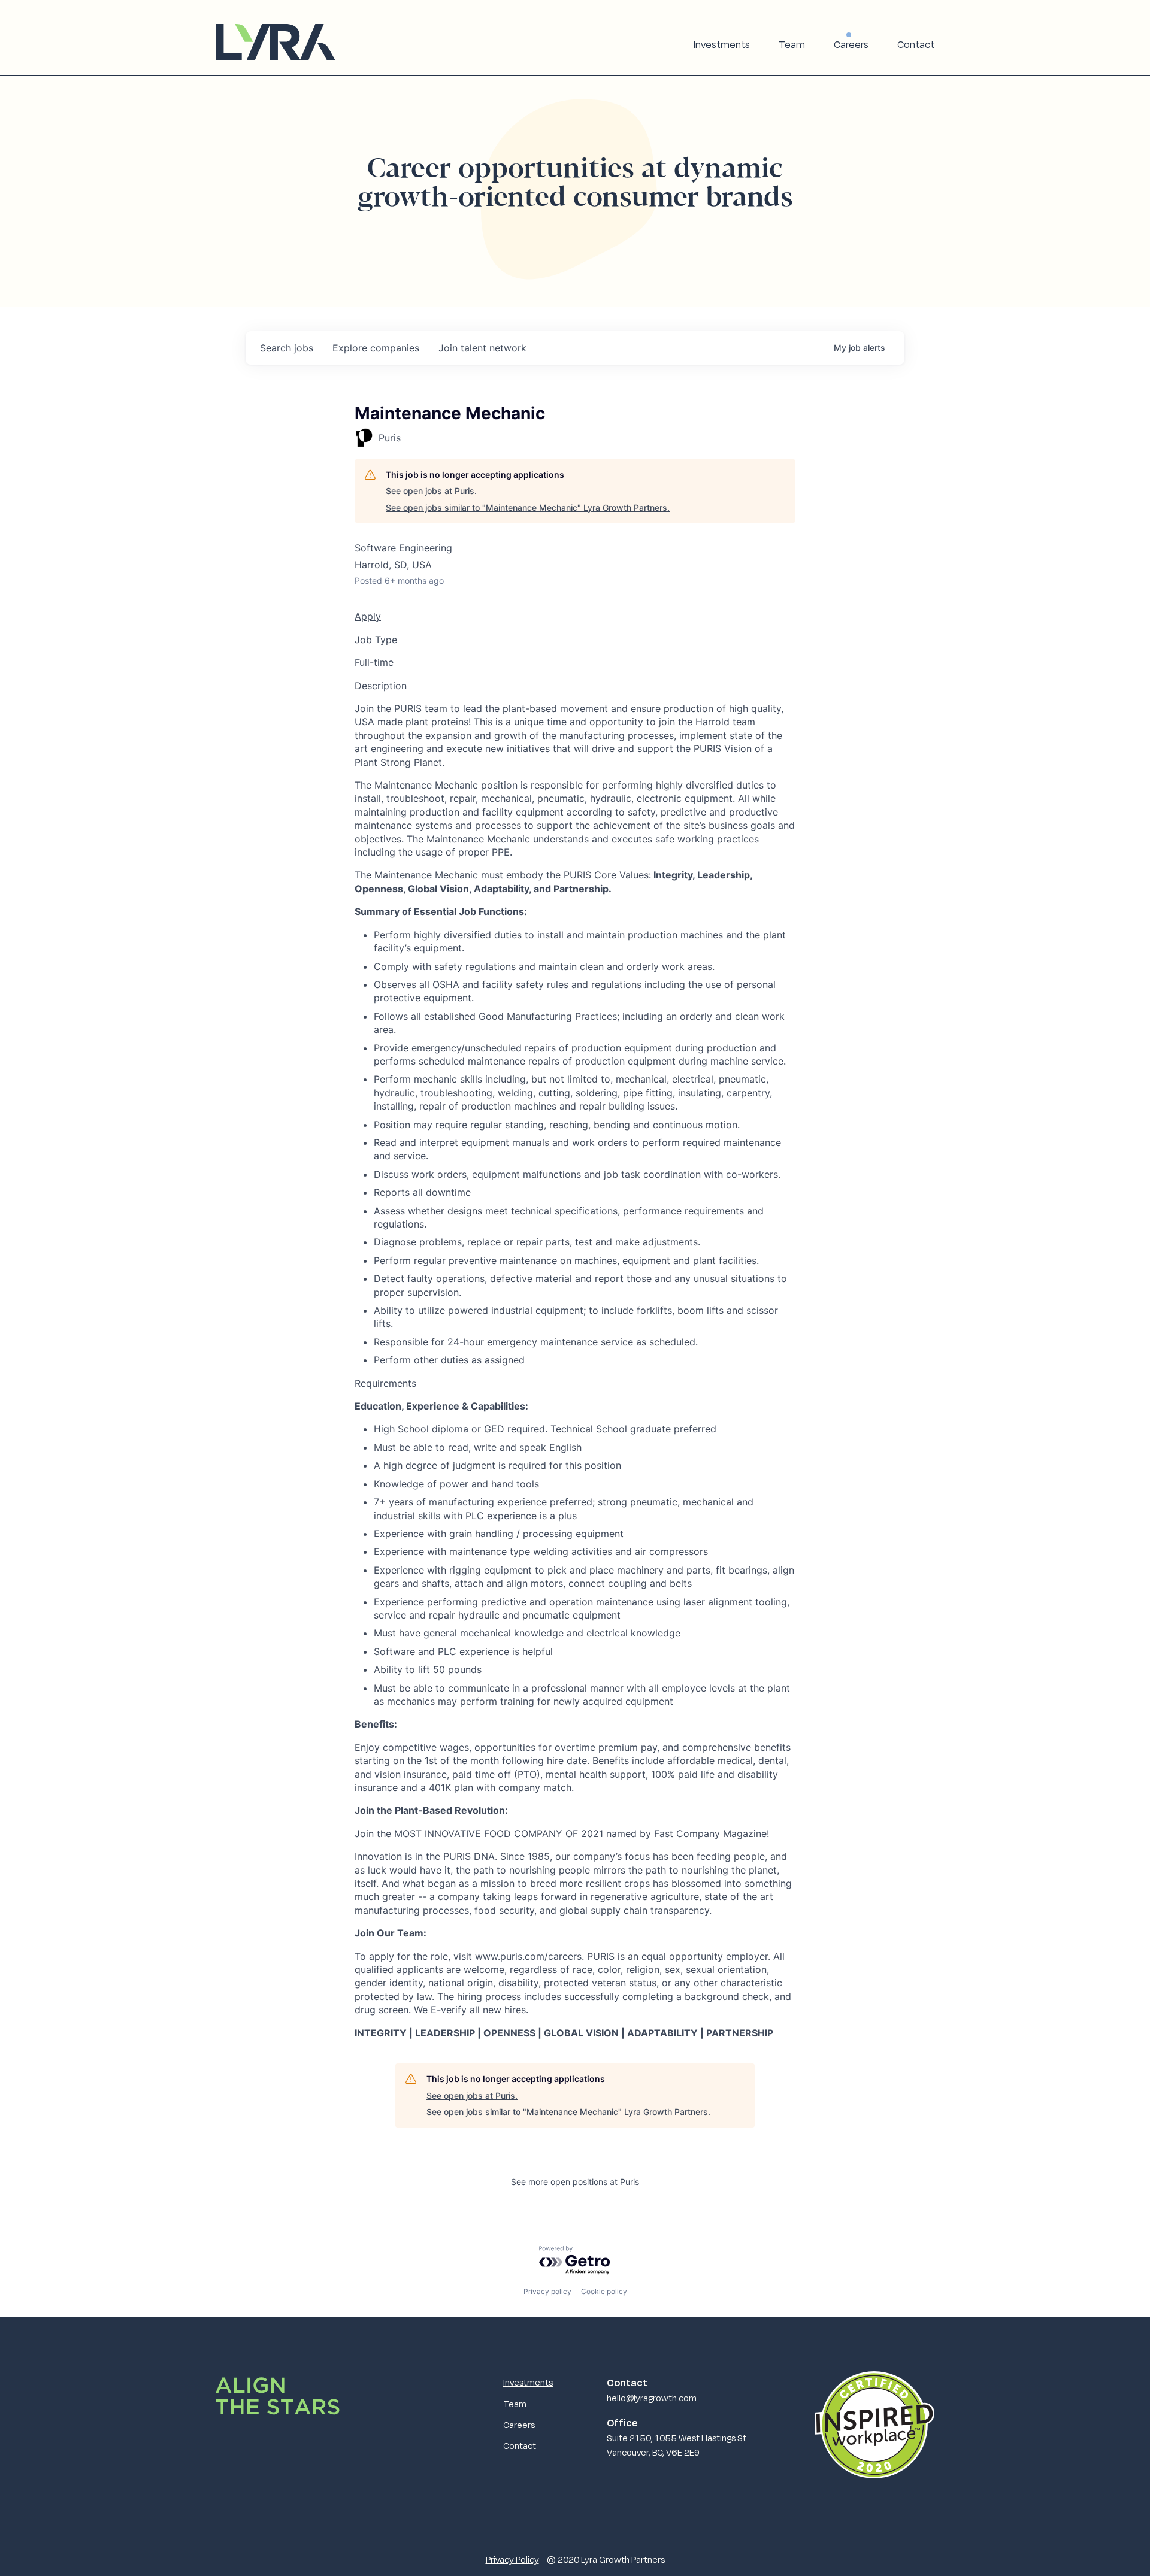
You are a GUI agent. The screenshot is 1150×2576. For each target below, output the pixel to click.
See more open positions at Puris (575, 2182)
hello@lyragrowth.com (652, 2398)
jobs (287, 348)
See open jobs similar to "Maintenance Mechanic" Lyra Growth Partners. (528, 507)
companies (376, 348)
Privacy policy (547, 2291)
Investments (721, 44)
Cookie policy (604, 2291)
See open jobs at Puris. (431, 491)
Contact (916, 44)
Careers (851, 44)
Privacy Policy (512, 2559)
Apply (368, 616)
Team (792, 44)
